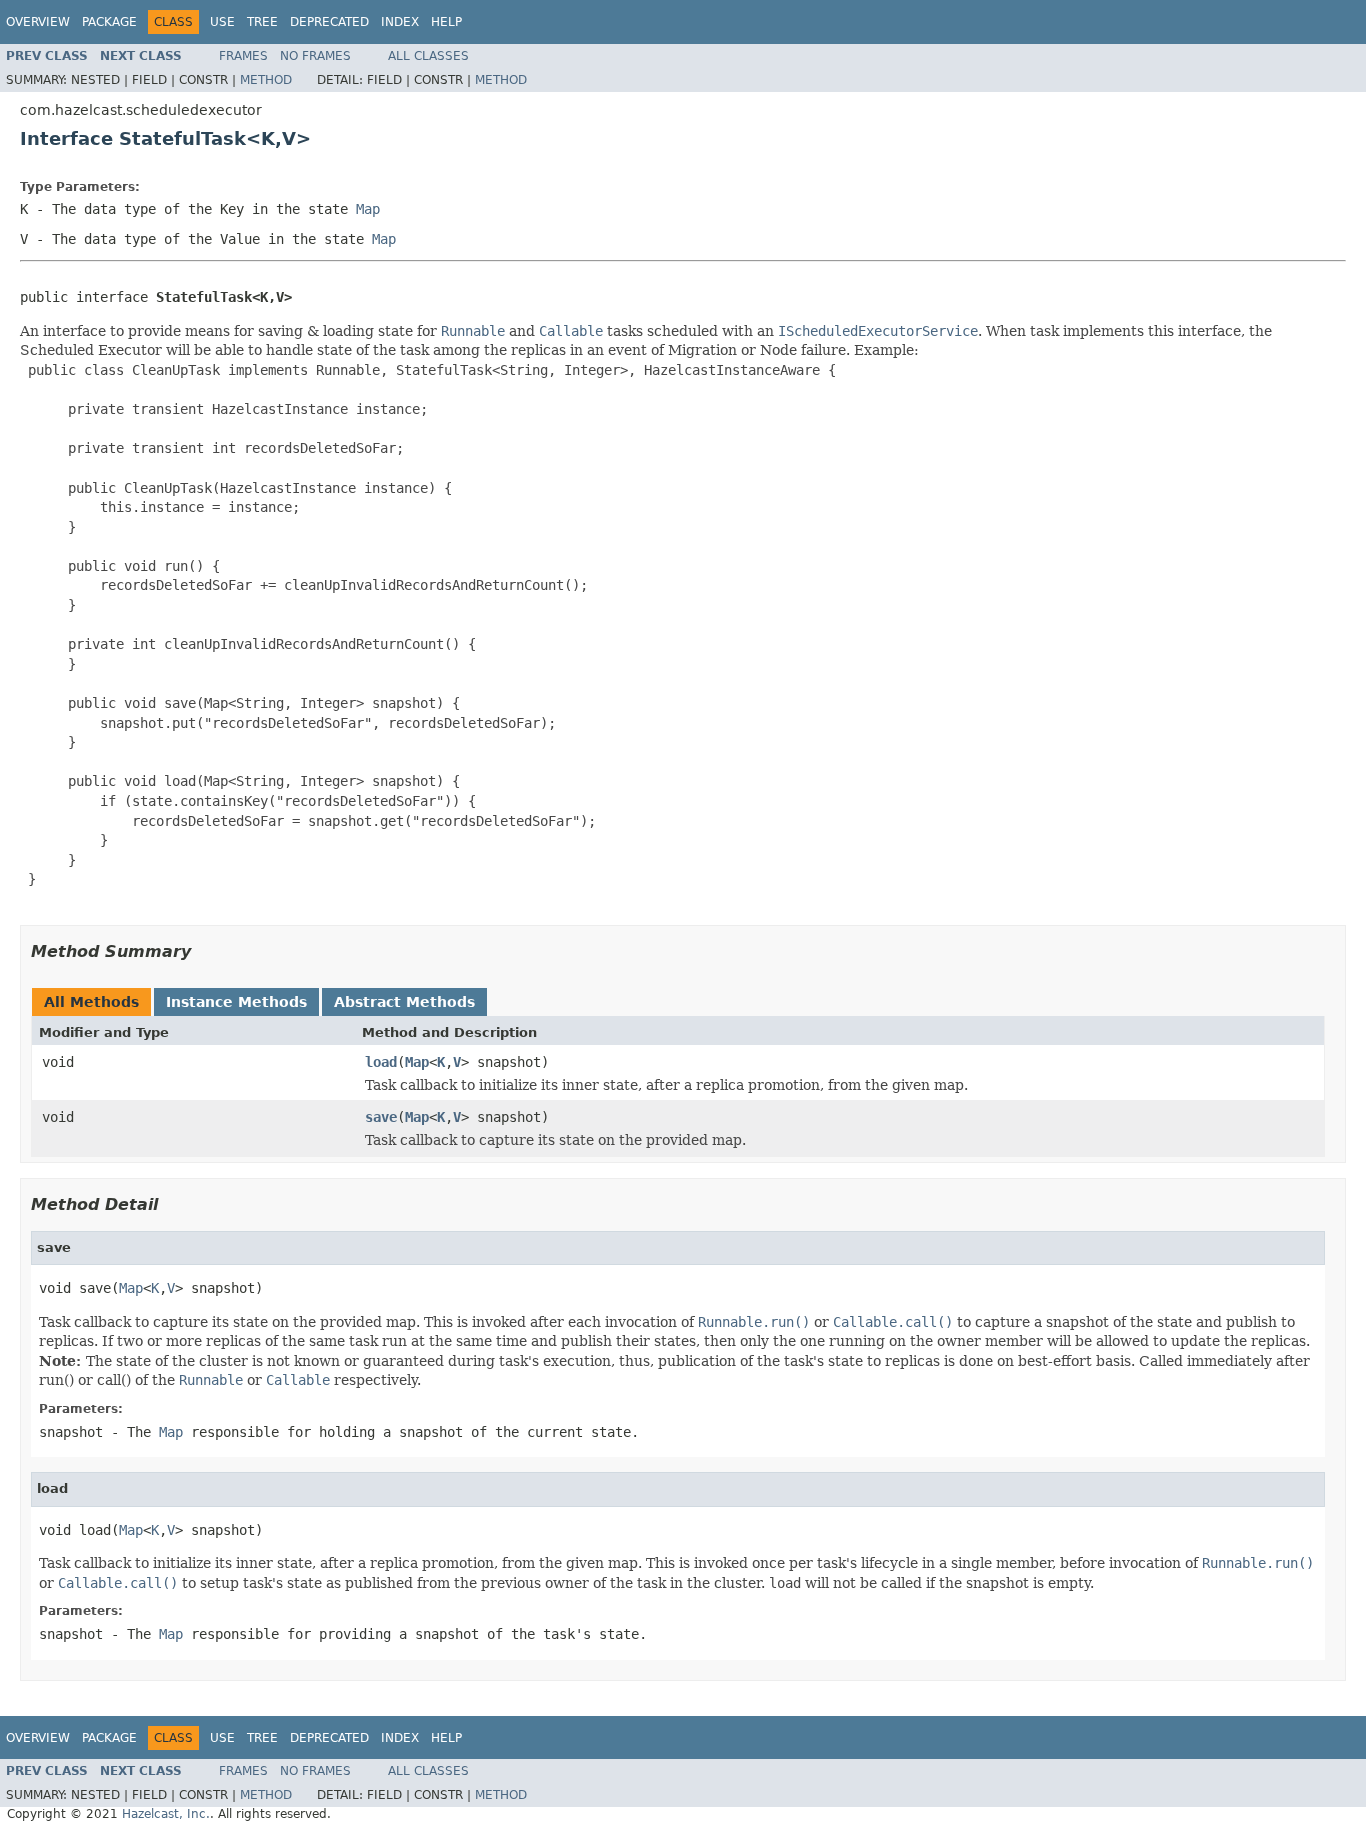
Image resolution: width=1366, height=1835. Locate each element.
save (381, 1117)
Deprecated (329, 22)
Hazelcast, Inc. (166, 1814)
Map (417, 1062)
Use (222, 22)
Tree (262, 22)
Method (266, 80)
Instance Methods (236, 1002)
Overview (38, 22)
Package (109, 22)
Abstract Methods (404, 1002)
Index (400, 22)
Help (446, 22)
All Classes (428, 56)
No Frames (315, 56)
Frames (243, 56)
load (381, 1062)
